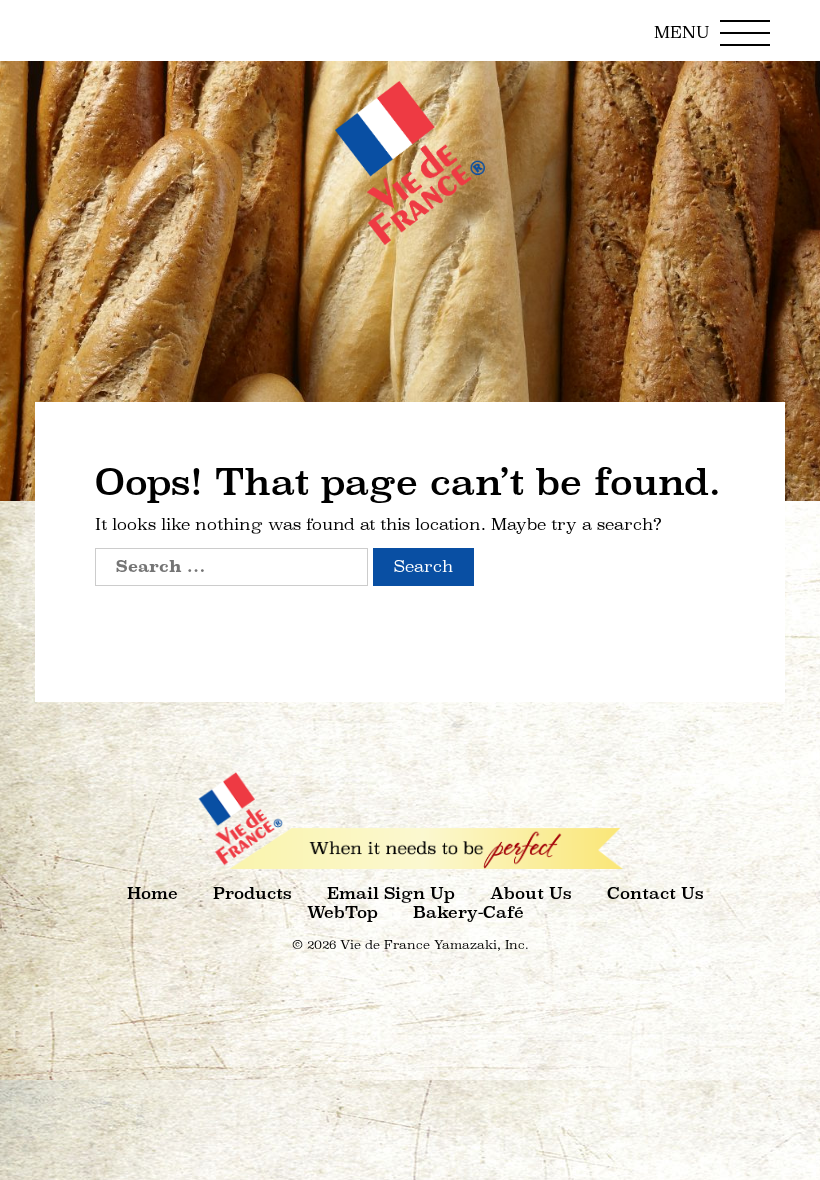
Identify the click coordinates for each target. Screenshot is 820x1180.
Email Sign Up (391, 893)
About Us (531, 893)
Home (152, 893)
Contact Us (655, 893)
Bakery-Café (468, 912)
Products (252, 893)
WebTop (342, 912)
